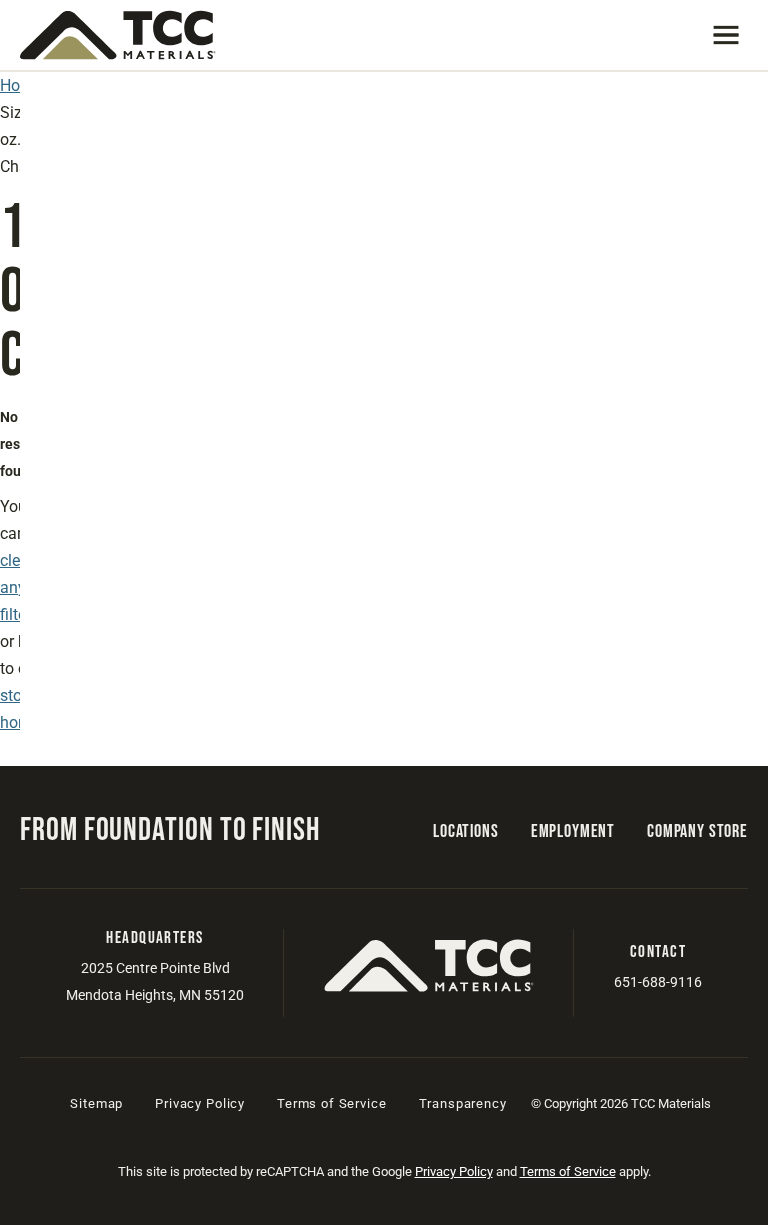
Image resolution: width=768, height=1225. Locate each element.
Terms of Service (331, 1103)
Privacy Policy (200, 1103)
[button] (726, 35)
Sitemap (96, 1103)
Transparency (463, 1103)
